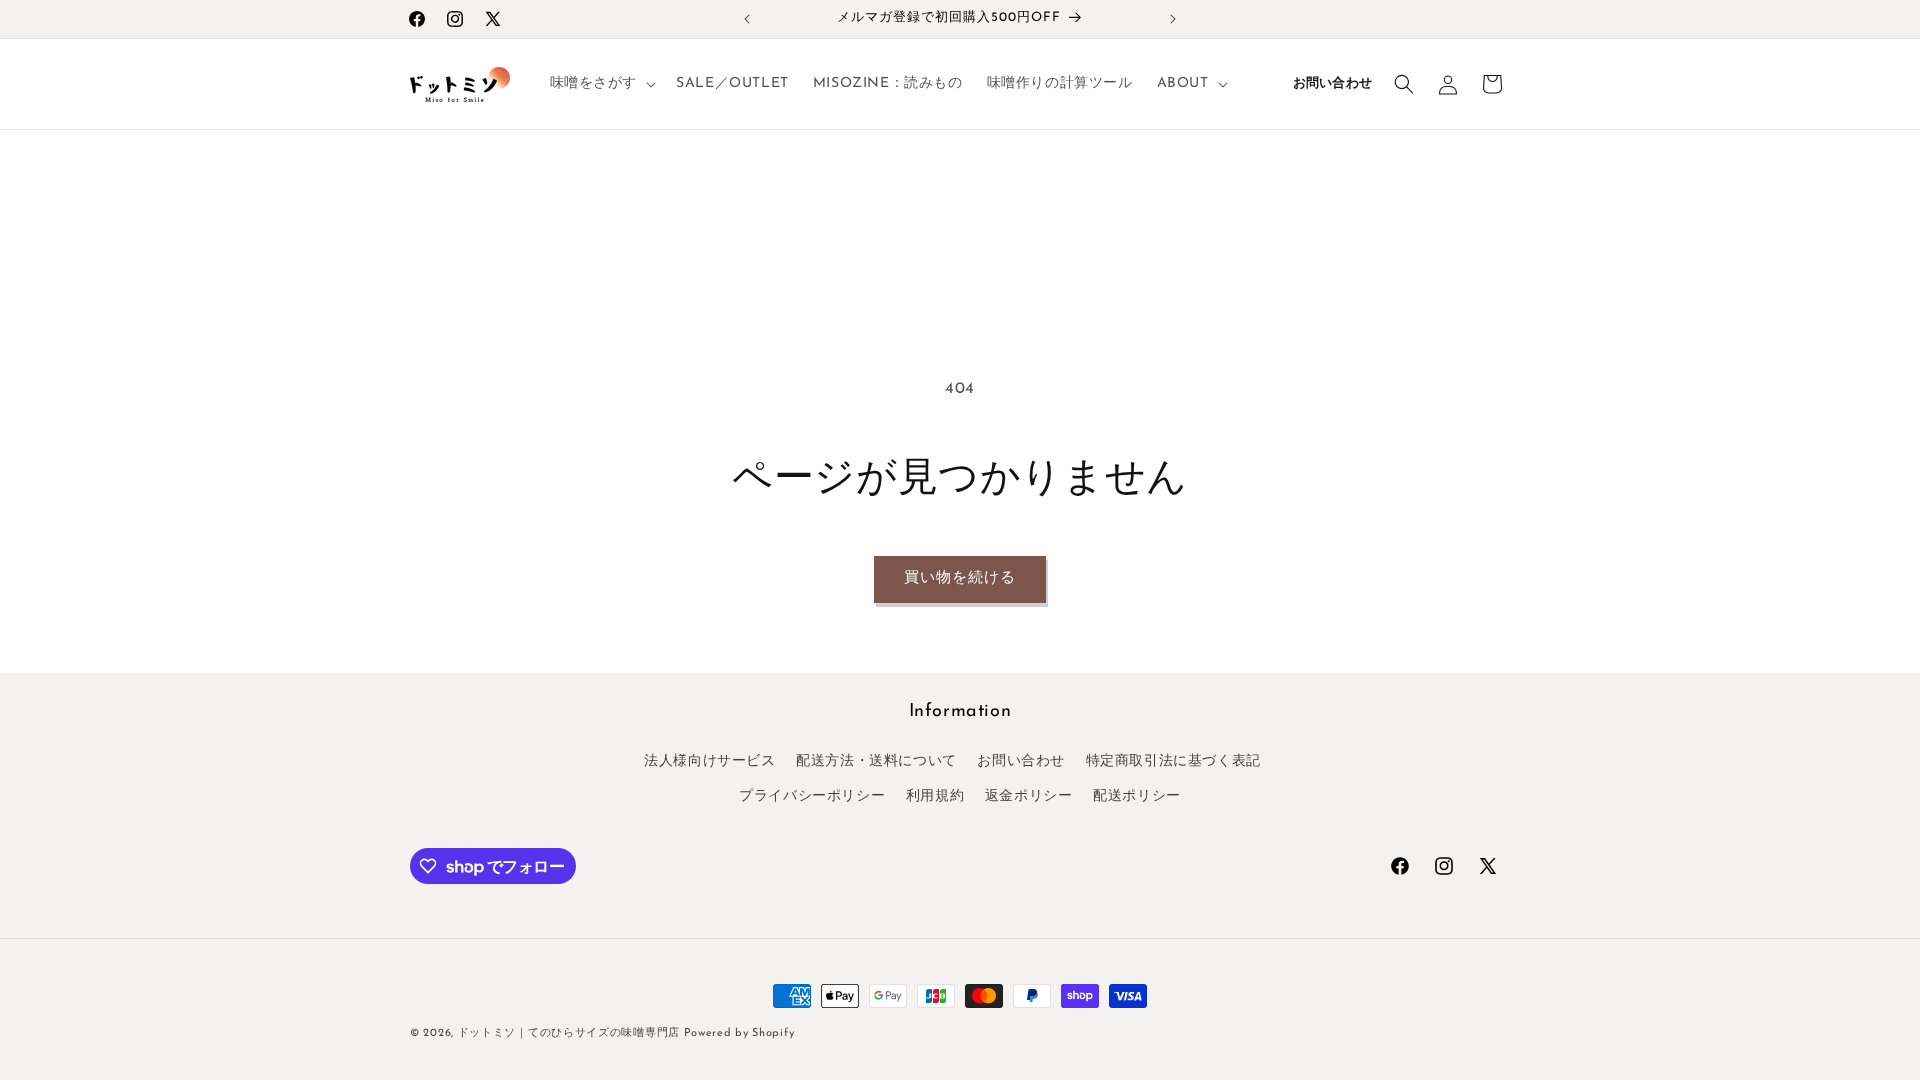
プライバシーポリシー (812, 796)
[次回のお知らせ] (1173, 19)
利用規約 (935, 796)
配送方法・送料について (876, 761)
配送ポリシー (1137, 796)
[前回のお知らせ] (747, 19)
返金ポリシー (1029, 796)
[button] (601, 84)
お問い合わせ (1333, 84)
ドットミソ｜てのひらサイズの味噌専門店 (571, 1033)
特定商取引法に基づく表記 (1173, 761)
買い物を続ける (960, 578)
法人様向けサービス (709, 761)
